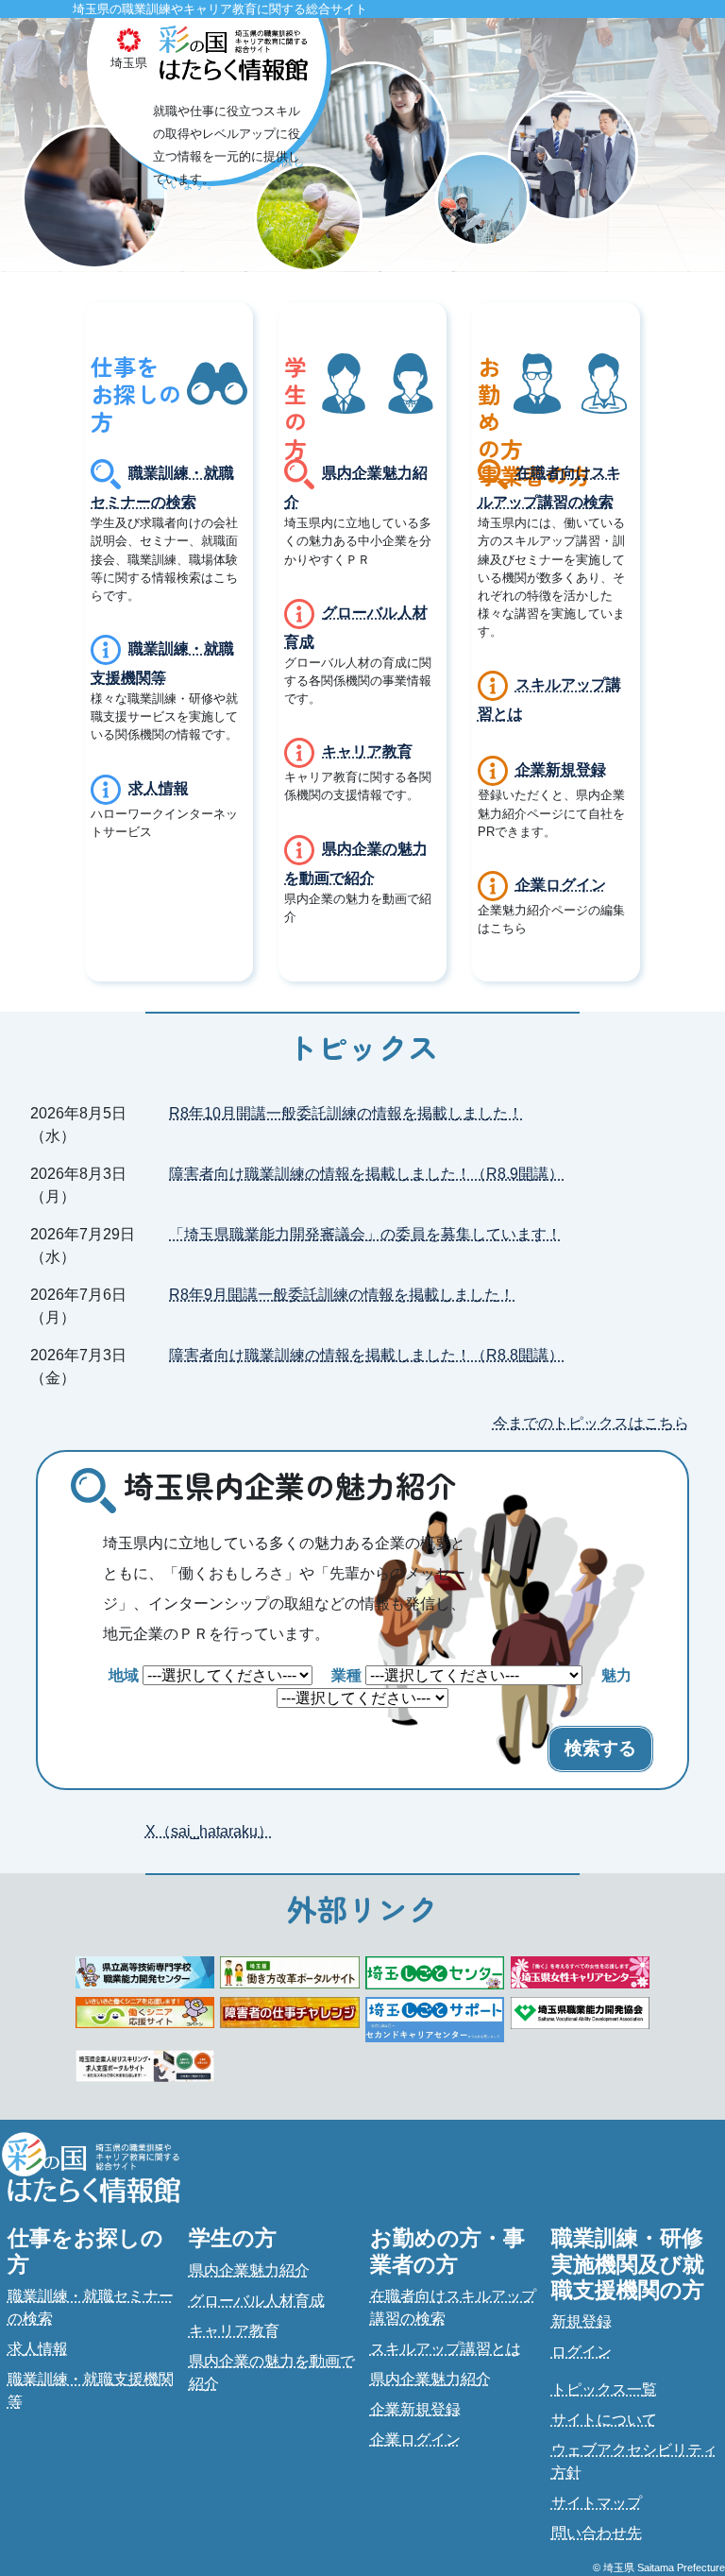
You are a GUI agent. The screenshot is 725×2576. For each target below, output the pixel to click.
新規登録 (582, 2321)
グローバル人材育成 (257, 2301)
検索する (600, 1748)
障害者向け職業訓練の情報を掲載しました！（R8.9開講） (366, 1174)
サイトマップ (597, 2503)
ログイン (582, 2352)
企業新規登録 (561, 769)
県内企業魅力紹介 (249, 2270)
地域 (124, 1675)
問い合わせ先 (597, 2533)
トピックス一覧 (604, 2389)
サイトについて (604, 2420)
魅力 (616, 1675)
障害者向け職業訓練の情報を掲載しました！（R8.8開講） (366, 1355)
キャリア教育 (367, 751)
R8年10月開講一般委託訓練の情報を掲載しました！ (346, 1113)
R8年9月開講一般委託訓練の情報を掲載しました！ (342, 1295)
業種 (346, 1675)
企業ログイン (561, 885)
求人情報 (159, 787)
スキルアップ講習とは (446, 2349)
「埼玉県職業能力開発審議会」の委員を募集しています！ (365, 1234)
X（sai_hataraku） (209, 1831)
